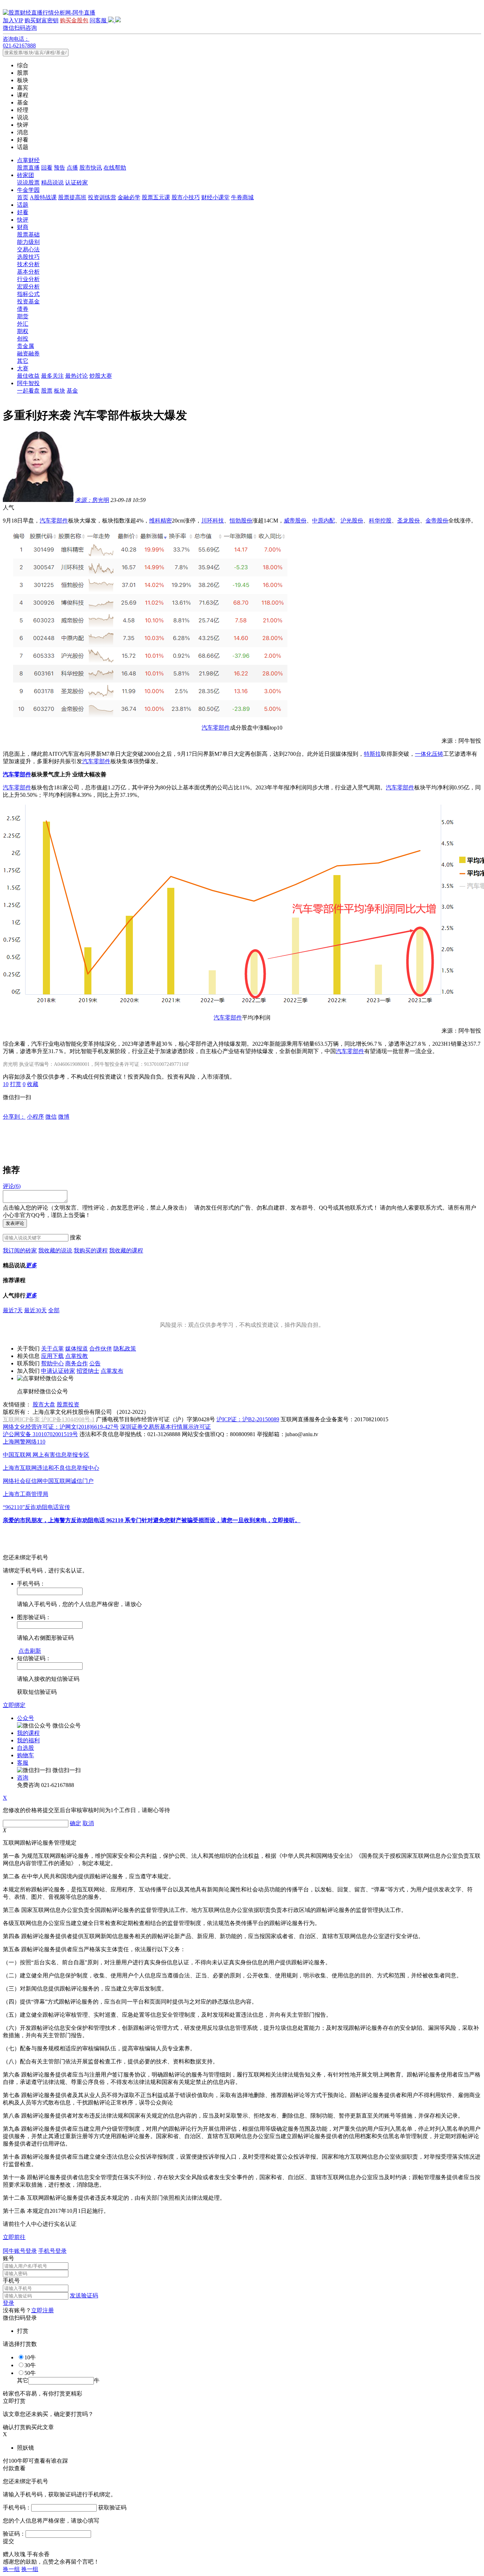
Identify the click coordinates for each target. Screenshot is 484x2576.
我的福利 (28, 1740)
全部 (54, 1310)
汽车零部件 (54, 521)
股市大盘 (44, 1404)
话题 (23, 205)
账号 (9, 2258)
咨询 (23, 1778)
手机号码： (17, 2508)
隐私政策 (125, 1349)
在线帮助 (115, 168)
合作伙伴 (101, 1349)
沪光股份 (352, 521)
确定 (75, 1823)
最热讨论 (77, 376)
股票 (47, 391)
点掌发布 (112, 1371)
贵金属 (26, 346)
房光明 (92, 500)
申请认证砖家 (58, 1371)
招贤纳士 (88, 1371)
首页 (23, 197)
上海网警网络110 (24, 1442)
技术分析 (28, 264)
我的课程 (28, 1733)
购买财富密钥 (41, 20)
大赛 (23, 368)
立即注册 (43, 2310)
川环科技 (213, 521)
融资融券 (28, 353)
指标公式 (28, 294)
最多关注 (52, 376)
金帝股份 (437, 521)
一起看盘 (28, 391)
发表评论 (15, 1223)
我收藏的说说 (55, 1250)
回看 (47, 168)
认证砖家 (77, 182)
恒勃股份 (241, 521)
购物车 (26, 1755)
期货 (23, 316)
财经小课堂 (215, 197)
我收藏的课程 (126, 1250)
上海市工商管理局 (26, 1494)
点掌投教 (77, 1356)
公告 (95, 1363)
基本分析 (28, 272)
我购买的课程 (91, 1250)
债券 (23, 309)
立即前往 (14, 2237)
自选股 (26, 1748)
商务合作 (77, 1363)
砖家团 (26, 175)
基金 (72, 391)
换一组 (11, 2569)
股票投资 (68, 1404)
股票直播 (28, 168)
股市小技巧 (186, 197)
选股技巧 (28, 257)
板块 (60, 391)
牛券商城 (242, 197)
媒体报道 (77, 1349)
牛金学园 (28, 190)
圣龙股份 (409, 521)
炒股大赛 (101, 376)
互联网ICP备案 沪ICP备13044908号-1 (49, 1419)
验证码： (14, 2534)
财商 (23, 227)
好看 (23, 212)
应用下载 (52, 1356)
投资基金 (28, 301)
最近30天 (35, 1310)
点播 (72, 168)
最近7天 (13, 1310)
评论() (12, 1186)
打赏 (16, 1084)
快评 (23, 220)
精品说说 (52, 182)
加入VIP (13, 20)
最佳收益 (28, 376)
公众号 (26, 1718)
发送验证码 (84, 2295)
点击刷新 (30, 1651)
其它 (23, 361)
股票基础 (28, 235)
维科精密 (161, 521)
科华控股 (380, 521)
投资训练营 (102, 197)
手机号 (11, 2281)
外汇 (23, 324)
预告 (60, 168)
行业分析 (28, 279)
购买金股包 (74, 20)
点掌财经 (28, 160)
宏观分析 (28, 287)
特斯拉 (372, 754)
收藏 (33, 1084)
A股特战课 (43, 197)
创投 (23, 339)
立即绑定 (14, 1705)
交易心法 (28, 249)
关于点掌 (52, 1349)
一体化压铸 (429, 754)
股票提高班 (72, 197)
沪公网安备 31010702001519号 (40, 1434)
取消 (88, 1823)
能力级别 (28, 242)
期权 (23, 331)
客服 (23, 1763)
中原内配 (323, 521)
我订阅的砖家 (20, 1250)
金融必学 (129, 197)
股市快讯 (91, 168)
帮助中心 (52, 1363)
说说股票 (28, 182)
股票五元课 (156, 197)
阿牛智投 (28, 383)
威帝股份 (295, 521)
